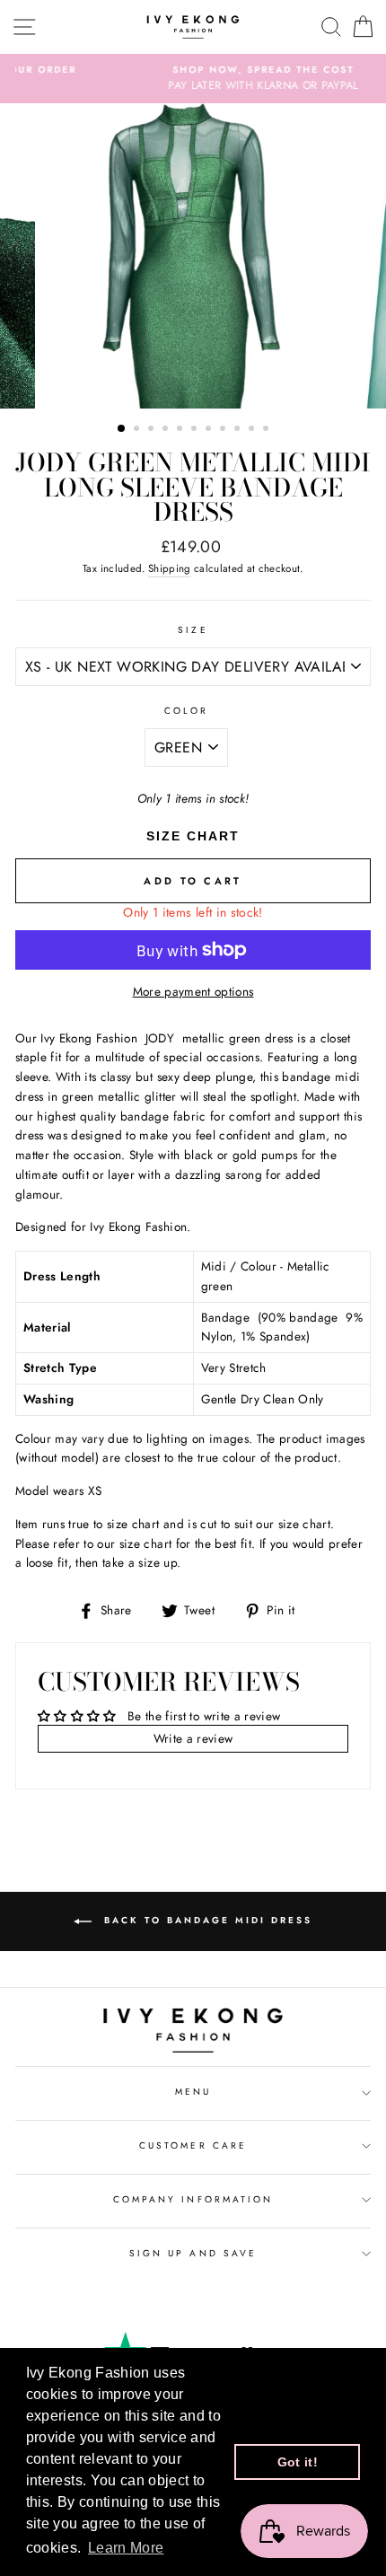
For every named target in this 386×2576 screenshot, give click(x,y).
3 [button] (153, 430)
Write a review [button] (193, 1738)
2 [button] (138, 430)
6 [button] (196, 430)
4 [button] (167, 430)
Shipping (170, 568)
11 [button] (268, 430)
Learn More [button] (126, 2548)
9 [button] (239, 430)
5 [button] (181, 430)
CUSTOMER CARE (193, 2145)
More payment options (193, 991)
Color (186, 711)
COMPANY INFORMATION (193, 2199)
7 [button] (210, 430)
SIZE (193, 630)
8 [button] (224, 430)
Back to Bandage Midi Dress (206, 1920)
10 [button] (253, 430)
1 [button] (122, 429)
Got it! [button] (298, 2462)
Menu (193, 2092)
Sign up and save (193, 2253)
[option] (193, 79)
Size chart (193, 836)
